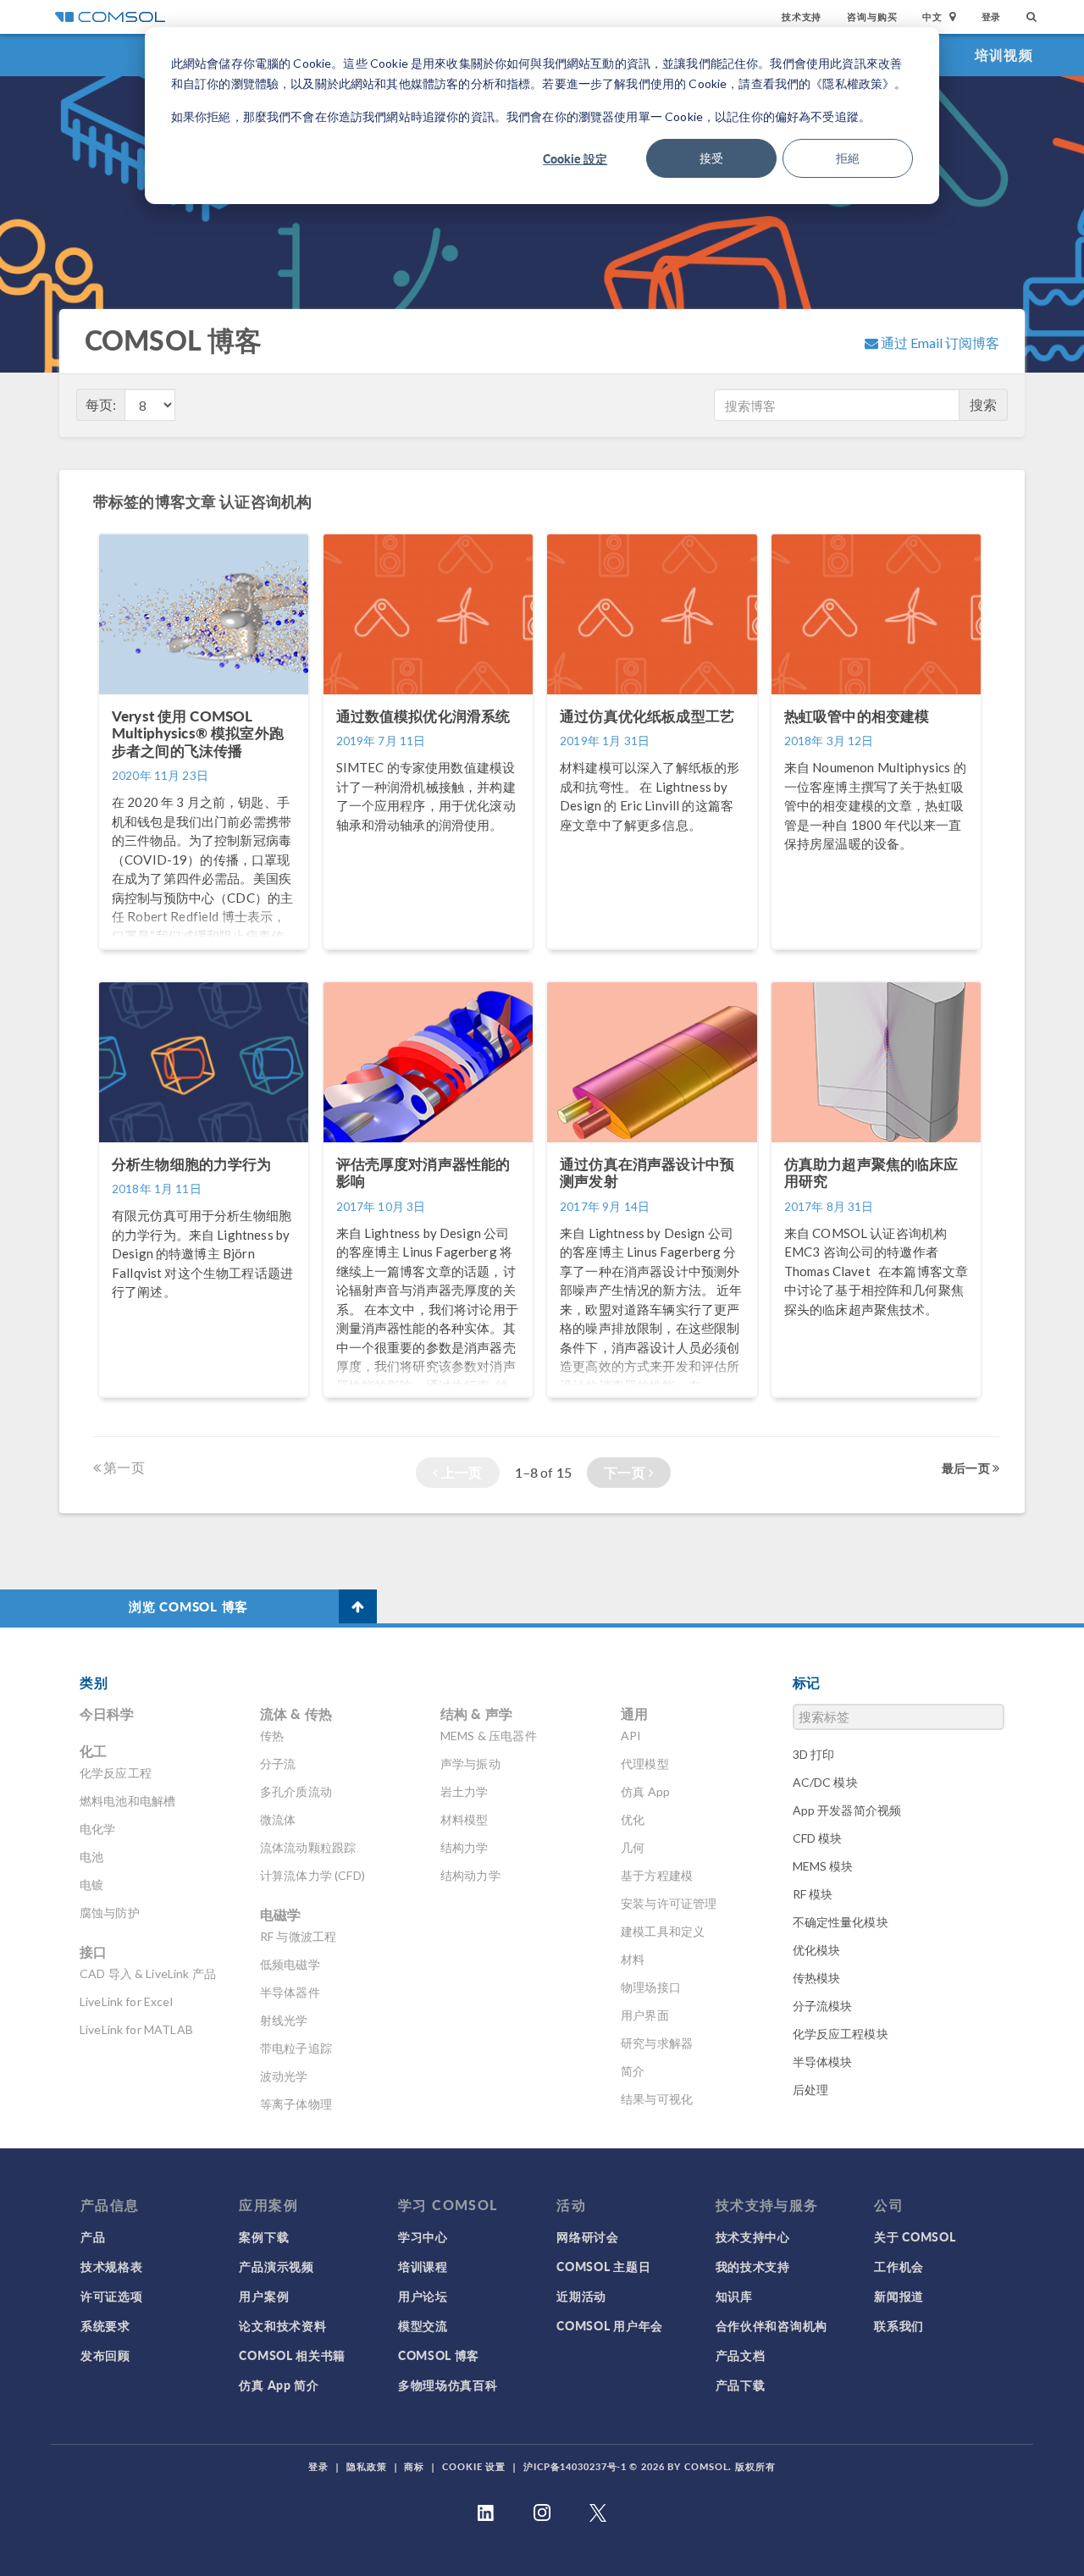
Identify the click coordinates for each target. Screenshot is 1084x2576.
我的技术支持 (753, 2266)
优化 (633, 1819)
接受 (711, 158)
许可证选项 (112, 2296)
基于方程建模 (657, 1875)
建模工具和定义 (663, 1931)
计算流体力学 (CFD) (312, 1875)
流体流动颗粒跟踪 (308, 1847)
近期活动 (581, 2296)
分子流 (278, 1763)
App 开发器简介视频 (847, 1810)
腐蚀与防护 (110, 1913)
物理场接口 (651, 1987)
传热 (272, 1736)
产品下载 (741, 2385)
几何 (633, 1847)
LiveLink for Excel (126, 2001)
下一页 (626, 1472)
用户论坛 (423, 2296)
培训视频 (1004, 55)
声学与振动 (470, 1763)
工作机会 (899, 2266)
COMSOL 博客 (439, 2355)
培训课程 (423, 2266)
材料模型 (465, 1819)
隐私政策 (367, 2466)
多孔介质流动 (296, 1791)
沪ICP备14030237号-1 (575, 2466)
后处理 (810, 2090)
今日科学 (107, 1714)
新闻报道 (899, 2296)
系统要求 (105, 2325)
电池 (91, 1857)
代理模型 (645, 1763)
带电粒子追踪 (296, 2048)
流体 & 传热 (296, 1714)
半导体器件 (290, 1992)
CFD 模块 (818, 1838)
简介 (633, 2071)
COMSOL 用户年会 (610, 2325)
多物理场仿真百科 (448, 2385)
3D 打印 (814, 1754)
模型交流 (423, 2325)
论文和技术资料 (282, 2325)
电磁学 (280, 1914)
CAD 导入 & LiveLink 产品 (148, 1973)
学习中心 (423, 2236)
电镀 (91, 1885)
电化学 (97, 1829)
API (631, 1736)
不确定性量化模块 (841, 1922)
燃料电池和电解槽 (127, 1801)
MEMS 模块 (823, 1866)
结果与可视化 (657, 2099)
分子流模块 (823, 2006)
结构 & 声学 (476, 1714)
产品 (93, 2236)
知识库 (734, 2296)
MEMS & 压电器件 (489, 1736)
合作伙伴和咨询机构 (772, 2325)
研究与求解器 (657, 2043)
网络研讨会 (588, 2236)
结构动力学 (470, 1875)
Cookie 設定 (575, 158)
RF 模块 (813, 1894)
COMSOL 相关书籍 (292, 2355)
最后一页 (967, 1468)
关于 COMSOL (915, 2236)
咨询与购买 (872, 17)
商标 (414, 2466)
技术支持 (802, 17)
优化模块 (817, 1950)
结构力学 (465, 1847)
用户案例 (264, 2296)
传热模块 (817, 1978)
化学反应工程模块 (841, 2034)
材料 (633, 1959)
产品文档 (741, 2355)
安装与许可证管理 (669, 1903)
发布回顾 (105, 2355)
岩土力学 (465, 1791)
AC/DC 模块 (825, 1782)
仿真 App (645, 1791)
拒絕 (848, 158)
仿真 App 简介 (279, 2385)
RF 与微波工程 (298, 1936)
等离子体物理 (296, 2104)
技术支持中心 (753, 2236)
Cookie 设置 (474, 2466)
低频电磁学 (290, 1964)
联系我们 (899, 2325)
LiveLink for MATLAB (136, 2029)
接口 (93, 1951)
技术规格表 (112, 2266)
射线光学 (284, 2020)
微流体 (278, 1819)
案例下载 (264, 2236)
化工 (93, 1751)
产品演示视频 (276, 2266)
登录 (992, 17)
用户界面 (645, 2015)
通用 (634, 1714)
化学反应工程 (116, 1773)
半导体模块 (823, 2062)
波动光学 (284, 2076)
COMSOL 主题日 (603, 2266)
